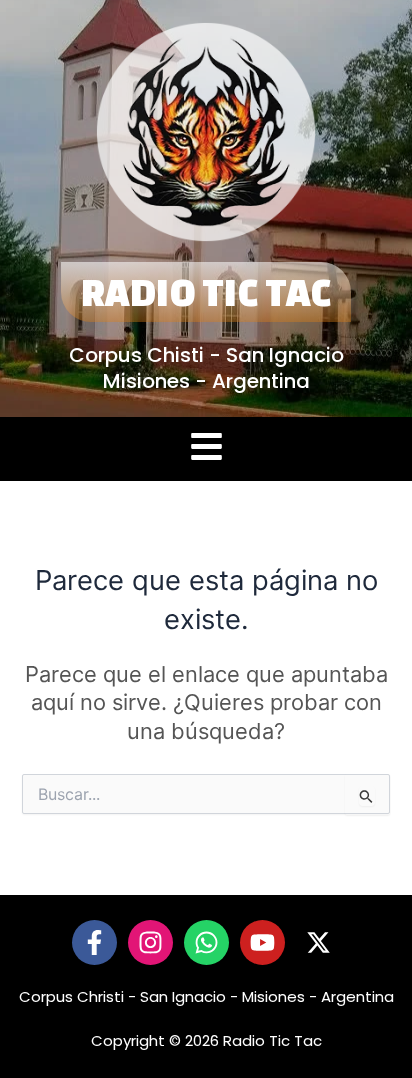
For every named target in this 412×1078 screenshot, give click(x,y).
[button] (206, 449)
